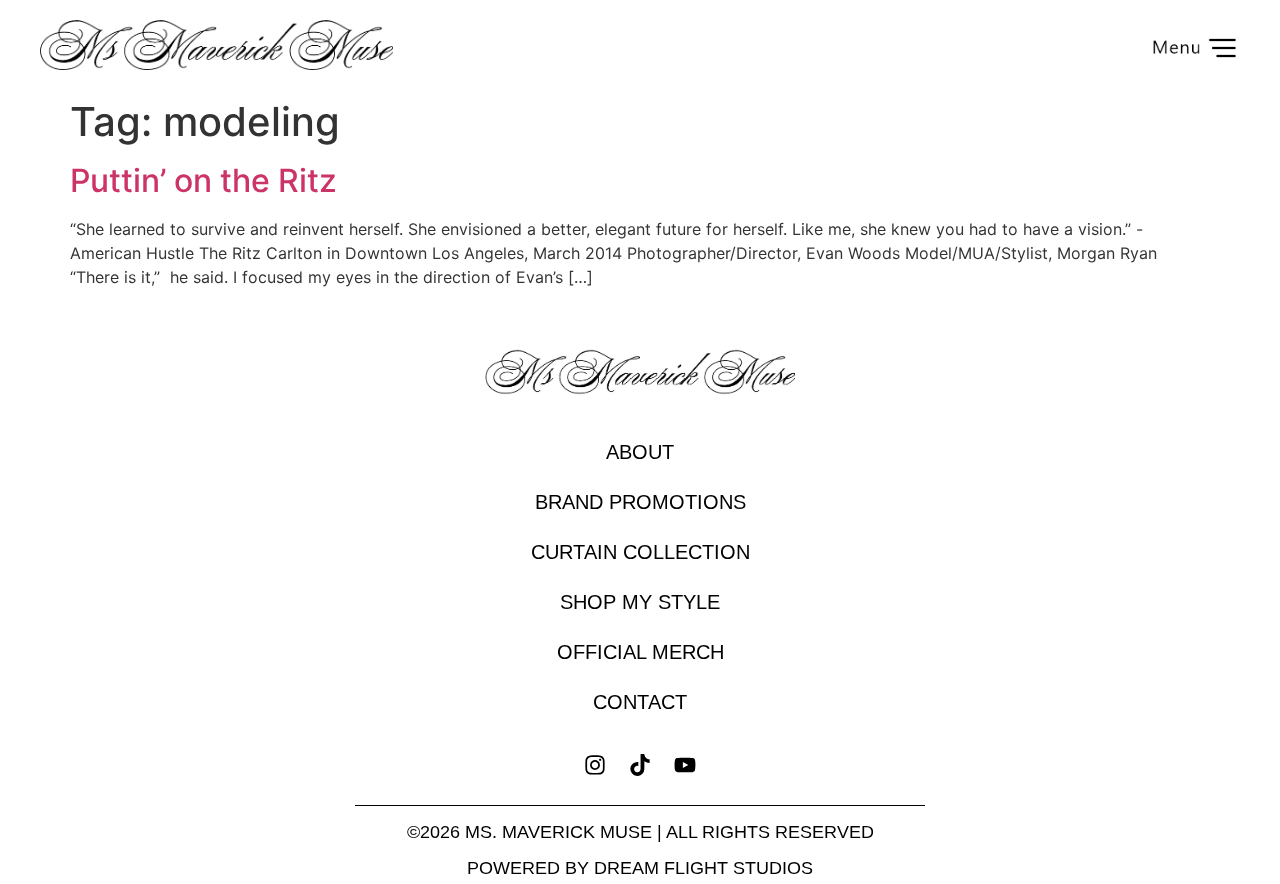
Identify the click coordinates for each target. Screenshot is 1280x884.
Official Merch (640, 652)
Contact (640, 702)
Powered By (640, 868)
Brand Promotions (640, 502)
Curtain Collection (640, 552)
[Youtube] (685, 764)
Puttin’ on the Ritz (203, 180)
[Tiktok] (639, 764)
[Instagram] (594, 764)
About (640, 452)
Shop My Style (640, 602)
